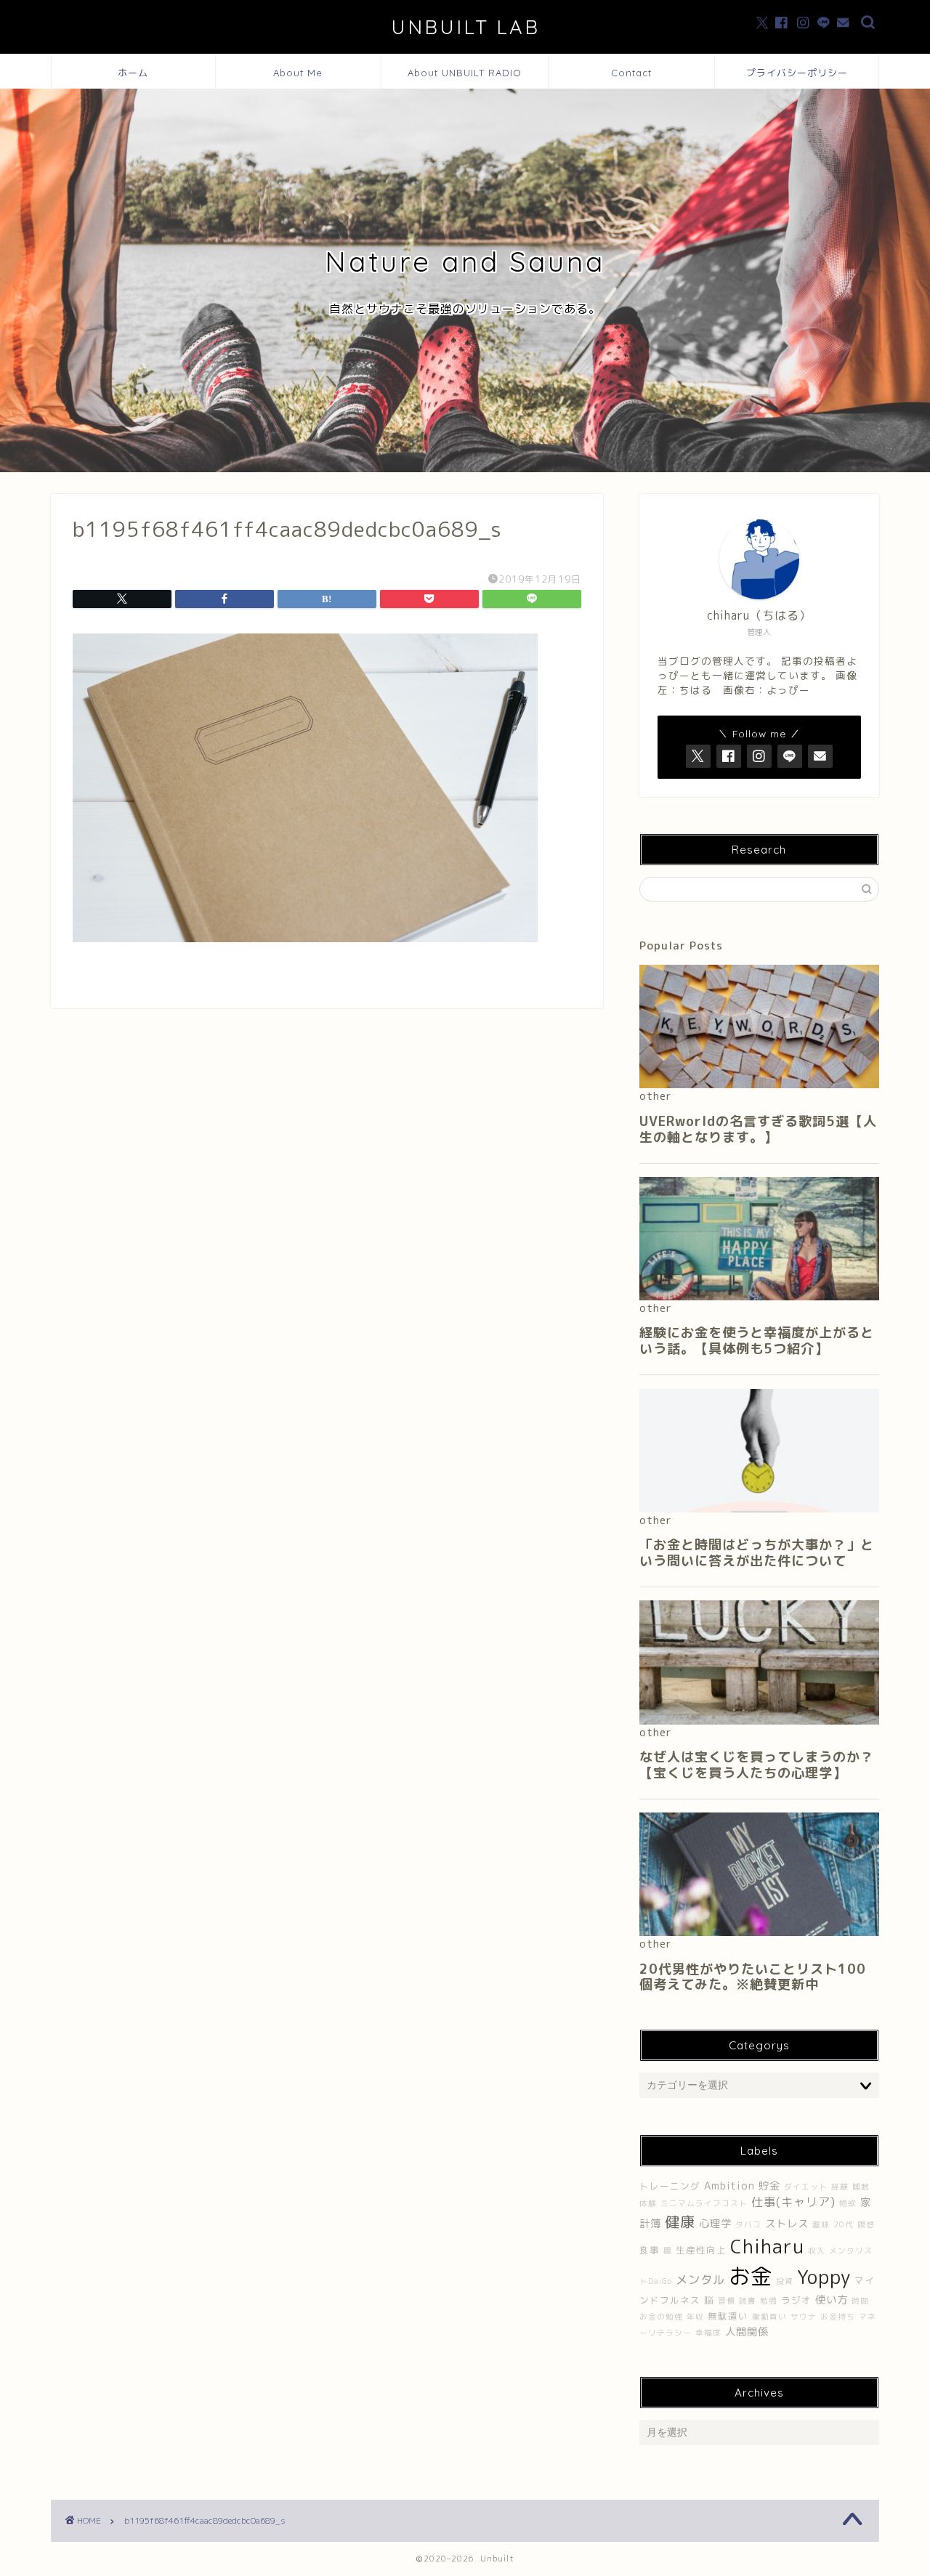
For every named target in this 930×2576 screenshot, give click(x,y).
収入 (817, 2251)
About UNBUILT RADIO (465, 73)
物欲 (848, 2203)
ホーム (133, 73)
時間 (860, 2301)
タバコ (748, 2224)
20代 (844, 2224)
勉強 (769, 2301)
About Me (298, 73)
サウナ (804, 2317)
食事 (650, 2250)
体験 (648, 2203)
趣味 (821, 2224)
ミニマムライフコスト (704, 2203)
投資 (785, 2281)
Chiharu (767, 2246)
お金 (751, 2276)
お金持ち (838, 2317)
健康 (680, 2221)
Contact (631, 73)
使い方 (832, 2300)
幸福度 (708, 2333)
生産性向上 (701, 2250)
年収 (695, 2317)
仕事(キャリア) (793, 2202)
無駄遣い (728, 2316)
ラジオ (796, 2300)
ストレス (787, 2224)
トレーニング (670, 2186)
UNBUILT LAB (465, 27)
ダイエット (806, 2187)
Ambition (729, 2186)
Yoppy (824, 2277)
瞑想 (866, 2224)
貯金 (769, 2186)
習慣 (727, 2301)
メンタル (700, 2280)
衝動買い (769, 2317)
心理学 (715, 2224)
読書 (748, 2301)
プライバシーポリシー (797, 73)
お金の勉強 (661, 2317)
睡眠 (861, 2187)
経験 (840, 2187)
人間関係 (747, 2332)
